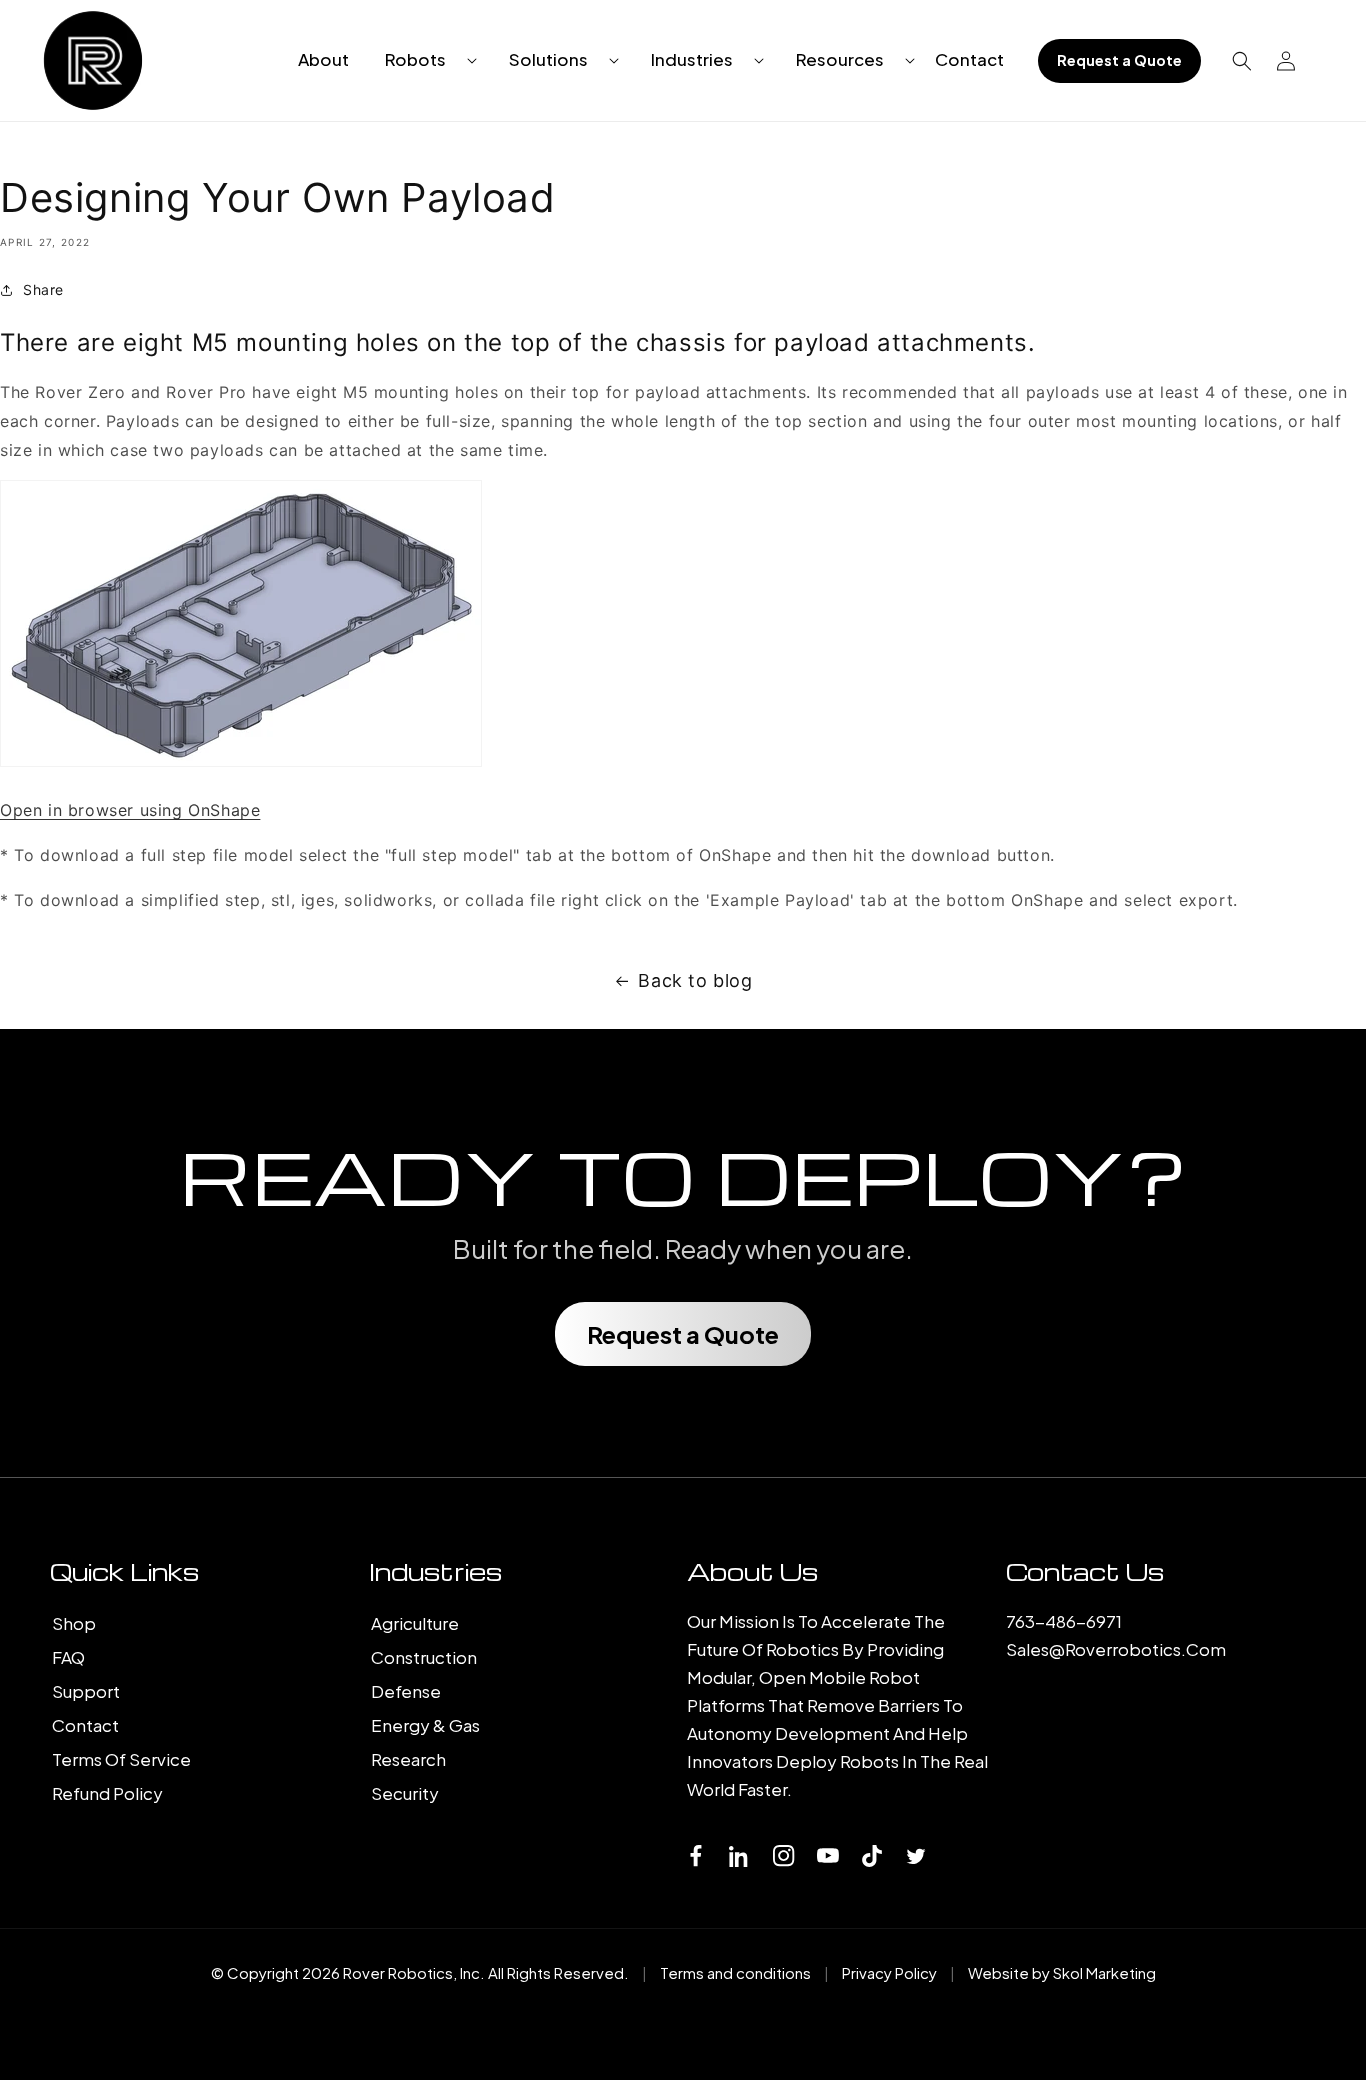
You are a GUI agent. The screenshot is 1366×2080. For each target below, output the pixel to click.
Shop (74, 1623)
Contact (85, 1725)
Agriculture (415, 1623)
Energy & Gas (425, 1725)
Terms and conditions (735, 1972)
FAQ (68, 1657)
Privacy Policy (889, 1972)
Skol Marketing (1104, 1972)
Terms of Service (121, 1759)
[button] (423, 59)
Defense (406, 1691)
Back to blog (695, 980)
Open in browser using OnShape (130, 810)
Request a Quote (1119, 60)
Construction (424, 1657)
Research (408, 1759)
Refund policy (107, 1793)
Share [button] (43, 289)
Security (405, 1793)
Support (86, 1691)
